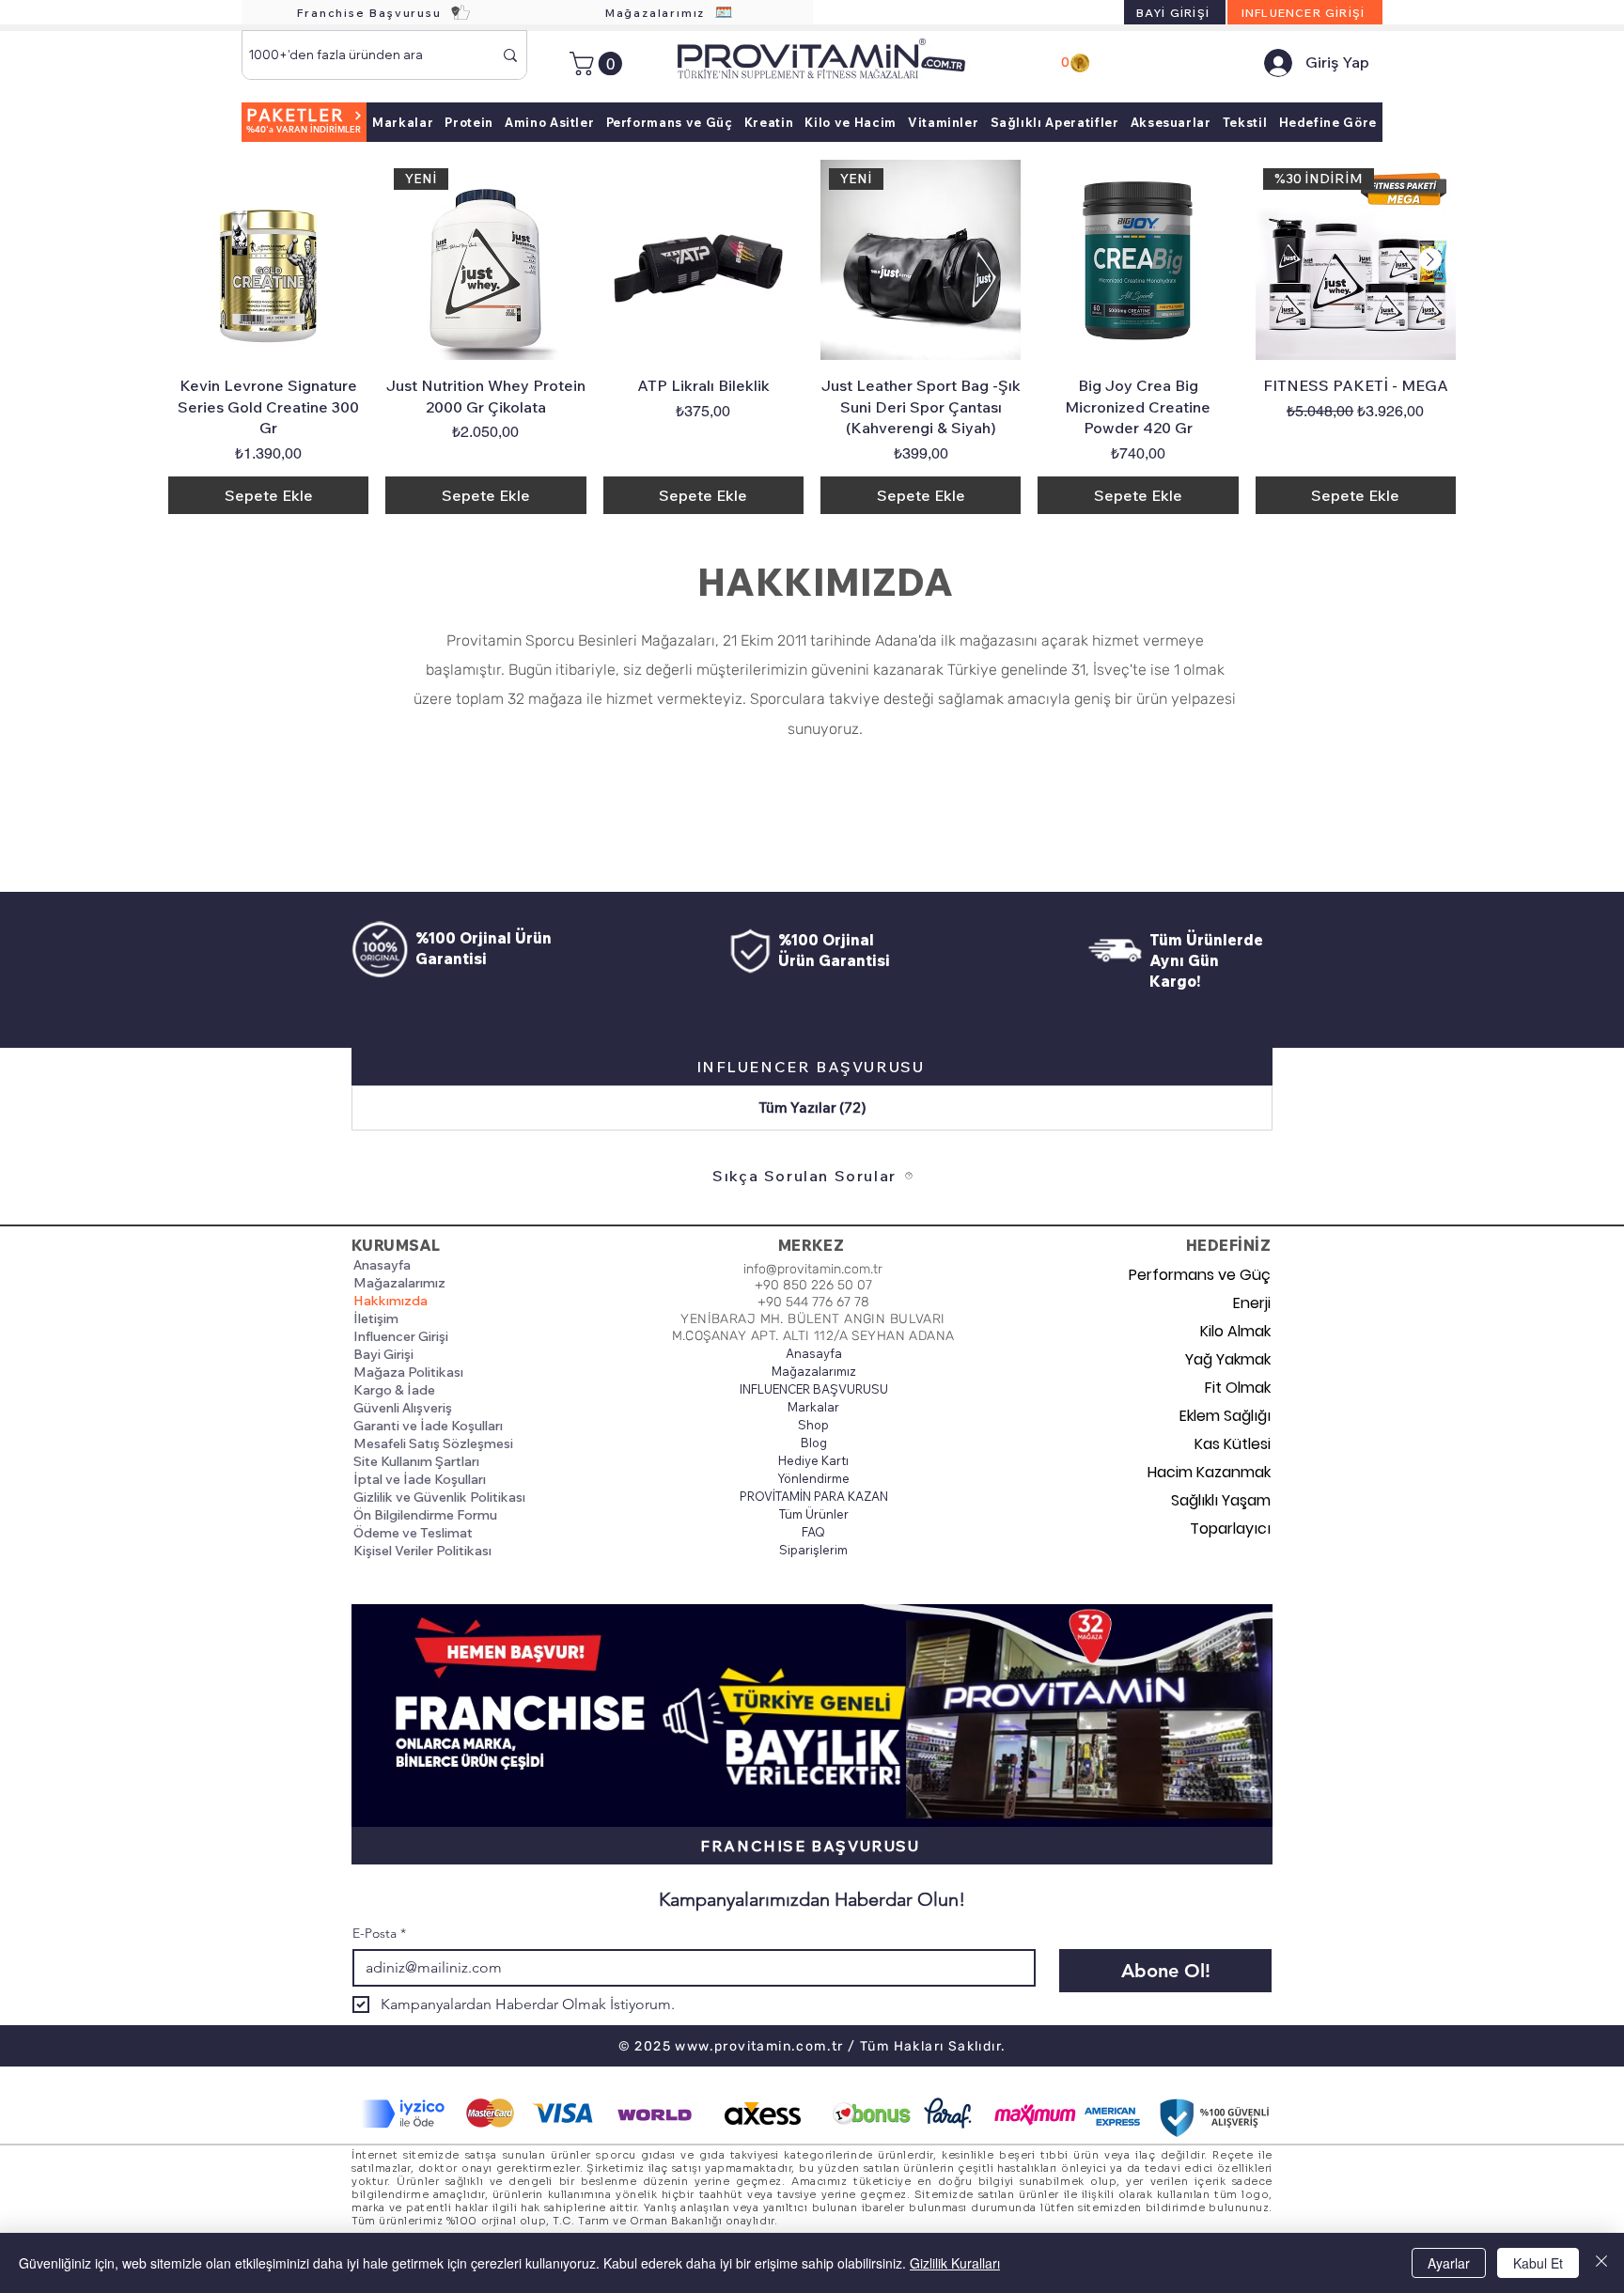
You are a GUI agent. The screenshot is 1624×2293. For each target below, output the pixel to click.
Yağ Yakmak (1228, 1359)
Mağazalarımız (399, 1283)
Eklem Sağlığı (1225, 1416)
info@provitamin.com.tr (813, 1269)
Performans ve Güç (1204, 1275)
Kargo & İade (394, 1390)
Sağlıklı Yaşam (1221, 1500)
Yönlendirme (813, 1478)
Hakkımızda (390, 1301)
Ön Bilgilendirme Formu (425, 1515)
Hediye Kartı (813, 1460)
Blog (814, 1443)
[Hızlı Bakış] (268, 260)
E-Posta (379, 1934)
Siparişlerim (813, 1550)
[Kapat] (1601, 2263)
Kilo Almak (1235, 1331)
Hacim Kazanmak (1209, 1472)
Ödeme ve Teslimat (413, 1533)
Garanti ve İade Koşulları (428, 1426)
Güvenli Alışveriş (403, 1408)
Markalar (813, 1407)
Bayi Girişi (383, 1354)
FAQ (813, 1532)
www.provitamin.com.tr (759, 2046)
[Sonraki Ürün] (1430, 259)
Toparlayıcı (1230, 1529)
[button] (599, 63)
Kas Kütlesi (1233, 1444)
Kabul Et (1538, 2263)
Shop (813, 1425)
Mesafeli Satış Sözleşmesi (433, 1443)
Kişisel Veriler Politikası (422, 1551)
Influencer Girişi (401, 1336)
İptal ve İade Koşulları (420, 1479)
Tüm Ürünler (814, 1514)
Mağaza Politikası (408, 1372)
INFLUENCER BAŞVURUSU (813, 1389)
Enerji (1252, 1303)
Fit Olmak (1238, 1388)
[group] (812, 337)
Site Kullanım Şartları (416, 1461)
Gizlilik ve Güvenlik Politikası (439, 1497)
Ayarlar (1449, 2263)
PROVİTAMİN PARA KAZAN (813, 1496)
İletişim (376, 1318)
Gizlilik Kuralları (955, 2263)
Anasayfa (382, 1265)
